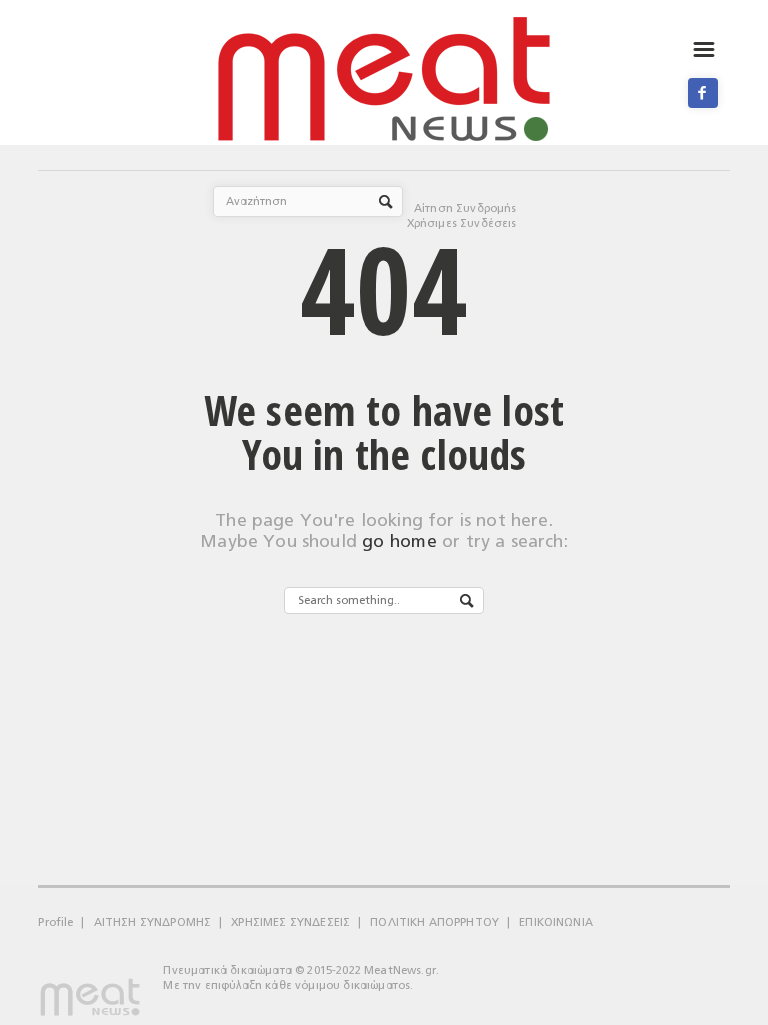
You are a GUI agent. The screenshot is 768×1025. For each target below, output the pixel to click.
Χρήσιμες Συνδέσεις (462, 223)
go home (399, 541)
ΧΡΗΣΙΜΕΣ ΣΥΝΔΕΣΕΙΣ (290, 922)
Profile (55, 922)
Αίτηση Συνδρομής (465, 208)
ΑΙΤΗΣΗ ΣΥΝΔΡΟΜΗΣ (153, 922)
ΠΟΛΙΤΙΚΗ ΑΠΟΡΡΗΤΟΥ (434, 922)
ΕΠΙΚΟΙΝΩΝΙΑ (556, 922)
